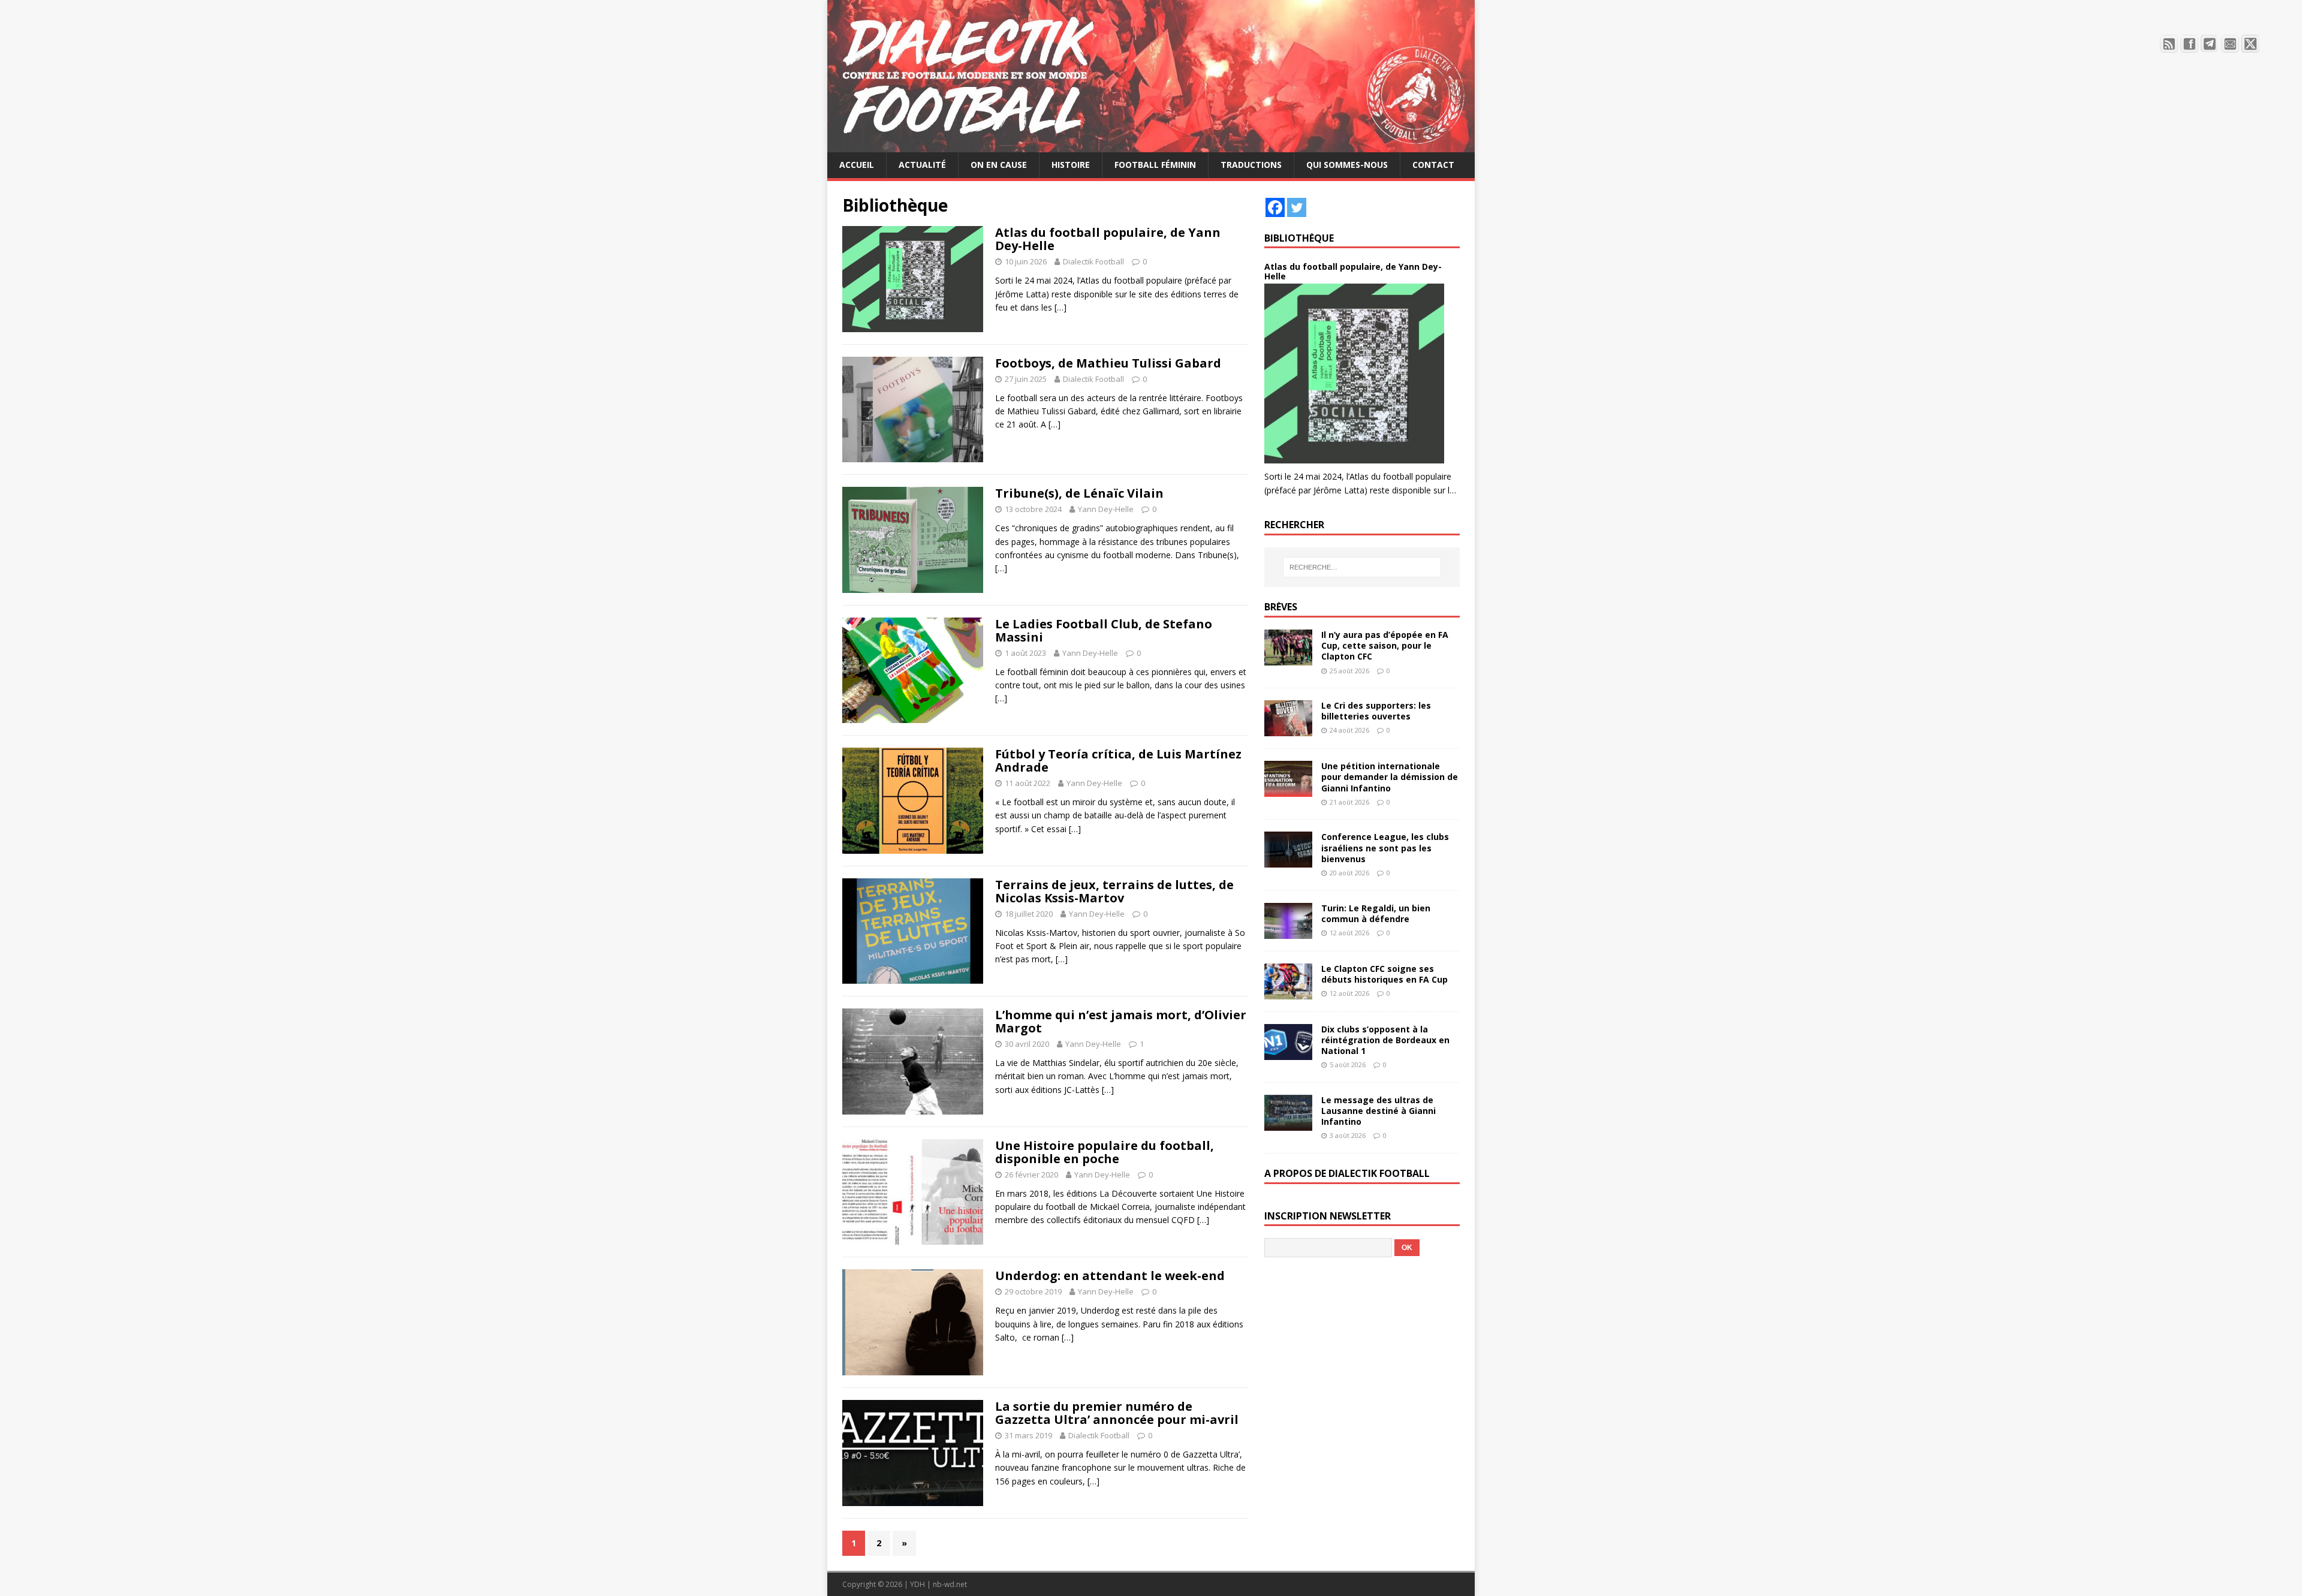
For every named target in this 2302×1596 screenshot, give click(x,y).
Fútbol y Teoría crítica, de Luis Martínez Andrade (1118, 761)
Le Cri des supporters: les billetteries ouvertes (1376, 711)
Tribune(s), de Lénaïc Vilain (1079, 493)
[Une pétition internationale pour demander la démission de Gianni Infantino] (1288, 790)
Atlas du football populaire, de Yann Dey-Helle (1108, 239)
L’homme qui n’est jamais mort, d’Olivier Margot (1121, 1021)
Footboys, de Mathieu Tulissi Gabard (1108, 363)
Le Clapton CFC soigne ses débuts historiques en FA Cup (1384, 974)
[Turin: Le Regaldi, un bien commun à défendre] (1288, 931)
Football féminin (1155, 165)
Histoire (1071, 165)
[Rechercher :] (1362, 567)
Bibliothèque (1299, 238)
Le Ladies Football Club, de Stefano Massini (1104, 630)
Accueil (857, 165)
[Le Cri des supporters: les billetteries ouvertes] (1288, 729)
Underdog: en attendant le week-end (1110, 1276)
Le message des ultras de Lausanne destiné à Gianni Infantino (1379, 1111)
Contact (1433, 165)
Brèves (1281, 607)
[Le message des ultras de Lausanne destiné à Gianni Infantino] (1288, 1124)
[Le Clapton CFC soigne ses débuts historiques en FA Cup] (1288, 992)
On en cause (999, 165)
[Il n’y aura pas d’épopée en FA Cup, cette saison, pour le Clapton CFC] (1288, 659)
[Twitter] (1297, 207)
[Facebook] (1275, 207)
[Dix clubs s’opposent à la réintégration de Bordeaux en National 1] (1288, 1053)
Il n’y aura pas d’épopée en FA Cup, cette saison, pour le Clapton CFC (1385, 645)
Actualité (922, 165)
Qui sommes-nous (1347, 165)
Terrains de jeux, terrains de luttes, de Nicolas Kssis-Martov (1114, 891)
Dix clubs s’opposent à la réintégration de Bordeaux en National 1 (1385, 1040)
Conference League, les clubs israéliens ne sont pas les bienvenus (1385, 847)
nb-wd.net (950, 1584)
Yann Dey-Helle (1106, 509)
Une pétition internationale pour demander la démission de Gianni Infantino (1390, 777)
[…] (1060, 307)
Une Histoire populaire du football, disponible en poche (1105, 1152)
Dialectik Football (1093, 261)
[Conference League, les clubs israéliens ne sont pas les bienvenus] (1288, 861)
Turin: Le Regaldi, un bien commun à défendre (1376, 913)
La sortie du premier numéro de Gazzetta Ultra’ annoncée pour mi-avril (1117, 1413)
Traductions (1251, 165)
